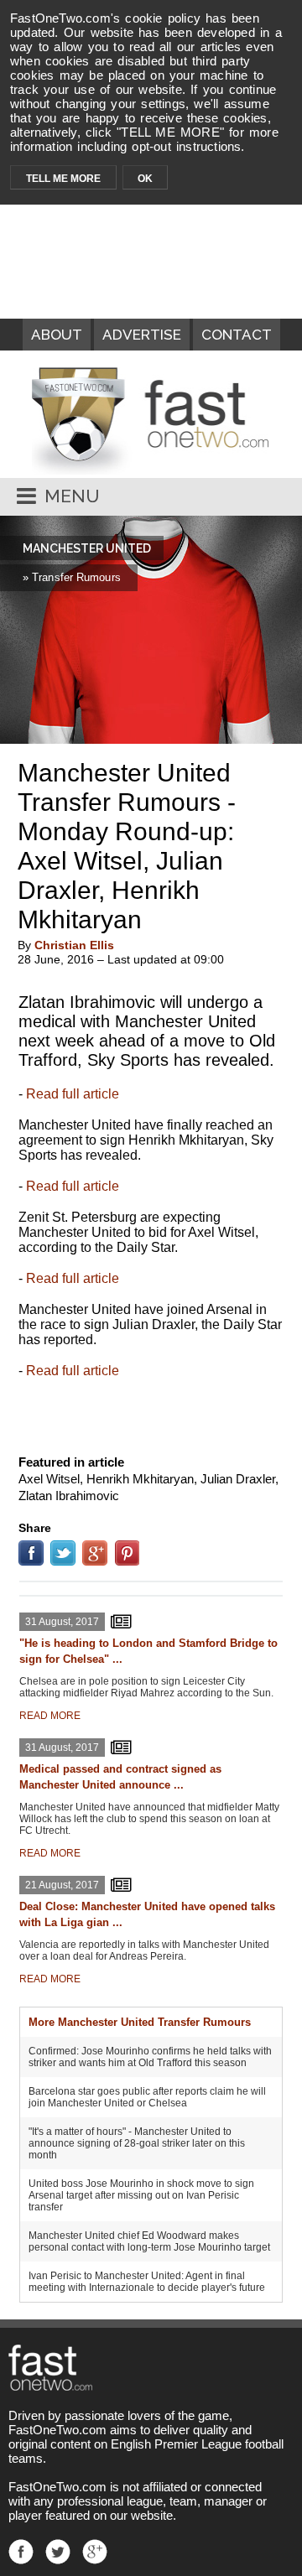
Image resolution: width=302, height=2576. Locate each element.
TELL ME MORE (63, 179)
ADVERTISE (142, 335)
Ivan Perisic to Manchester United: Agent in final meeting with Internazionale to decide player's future (147, 2282)
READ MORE (50, 1716)
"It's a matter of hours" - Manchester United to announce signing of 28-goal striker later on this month (137, 2143)
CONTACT (237, 335)
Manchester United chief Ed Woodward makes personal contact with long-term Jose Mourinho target (149, 2241)
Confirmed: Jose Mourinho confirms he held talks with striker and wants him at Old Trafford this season (150, 2057)
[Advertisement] (151, 1413)
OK (145, 179)
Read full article (73, 1094)
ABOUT (57, 335)
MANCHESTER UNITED (87, 548)
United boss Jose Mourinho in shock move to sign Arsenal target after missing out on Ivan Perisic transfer (141, 2195)
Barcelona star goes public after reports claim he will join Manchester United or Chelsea (147, 2097)
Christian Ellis (74, 945)
